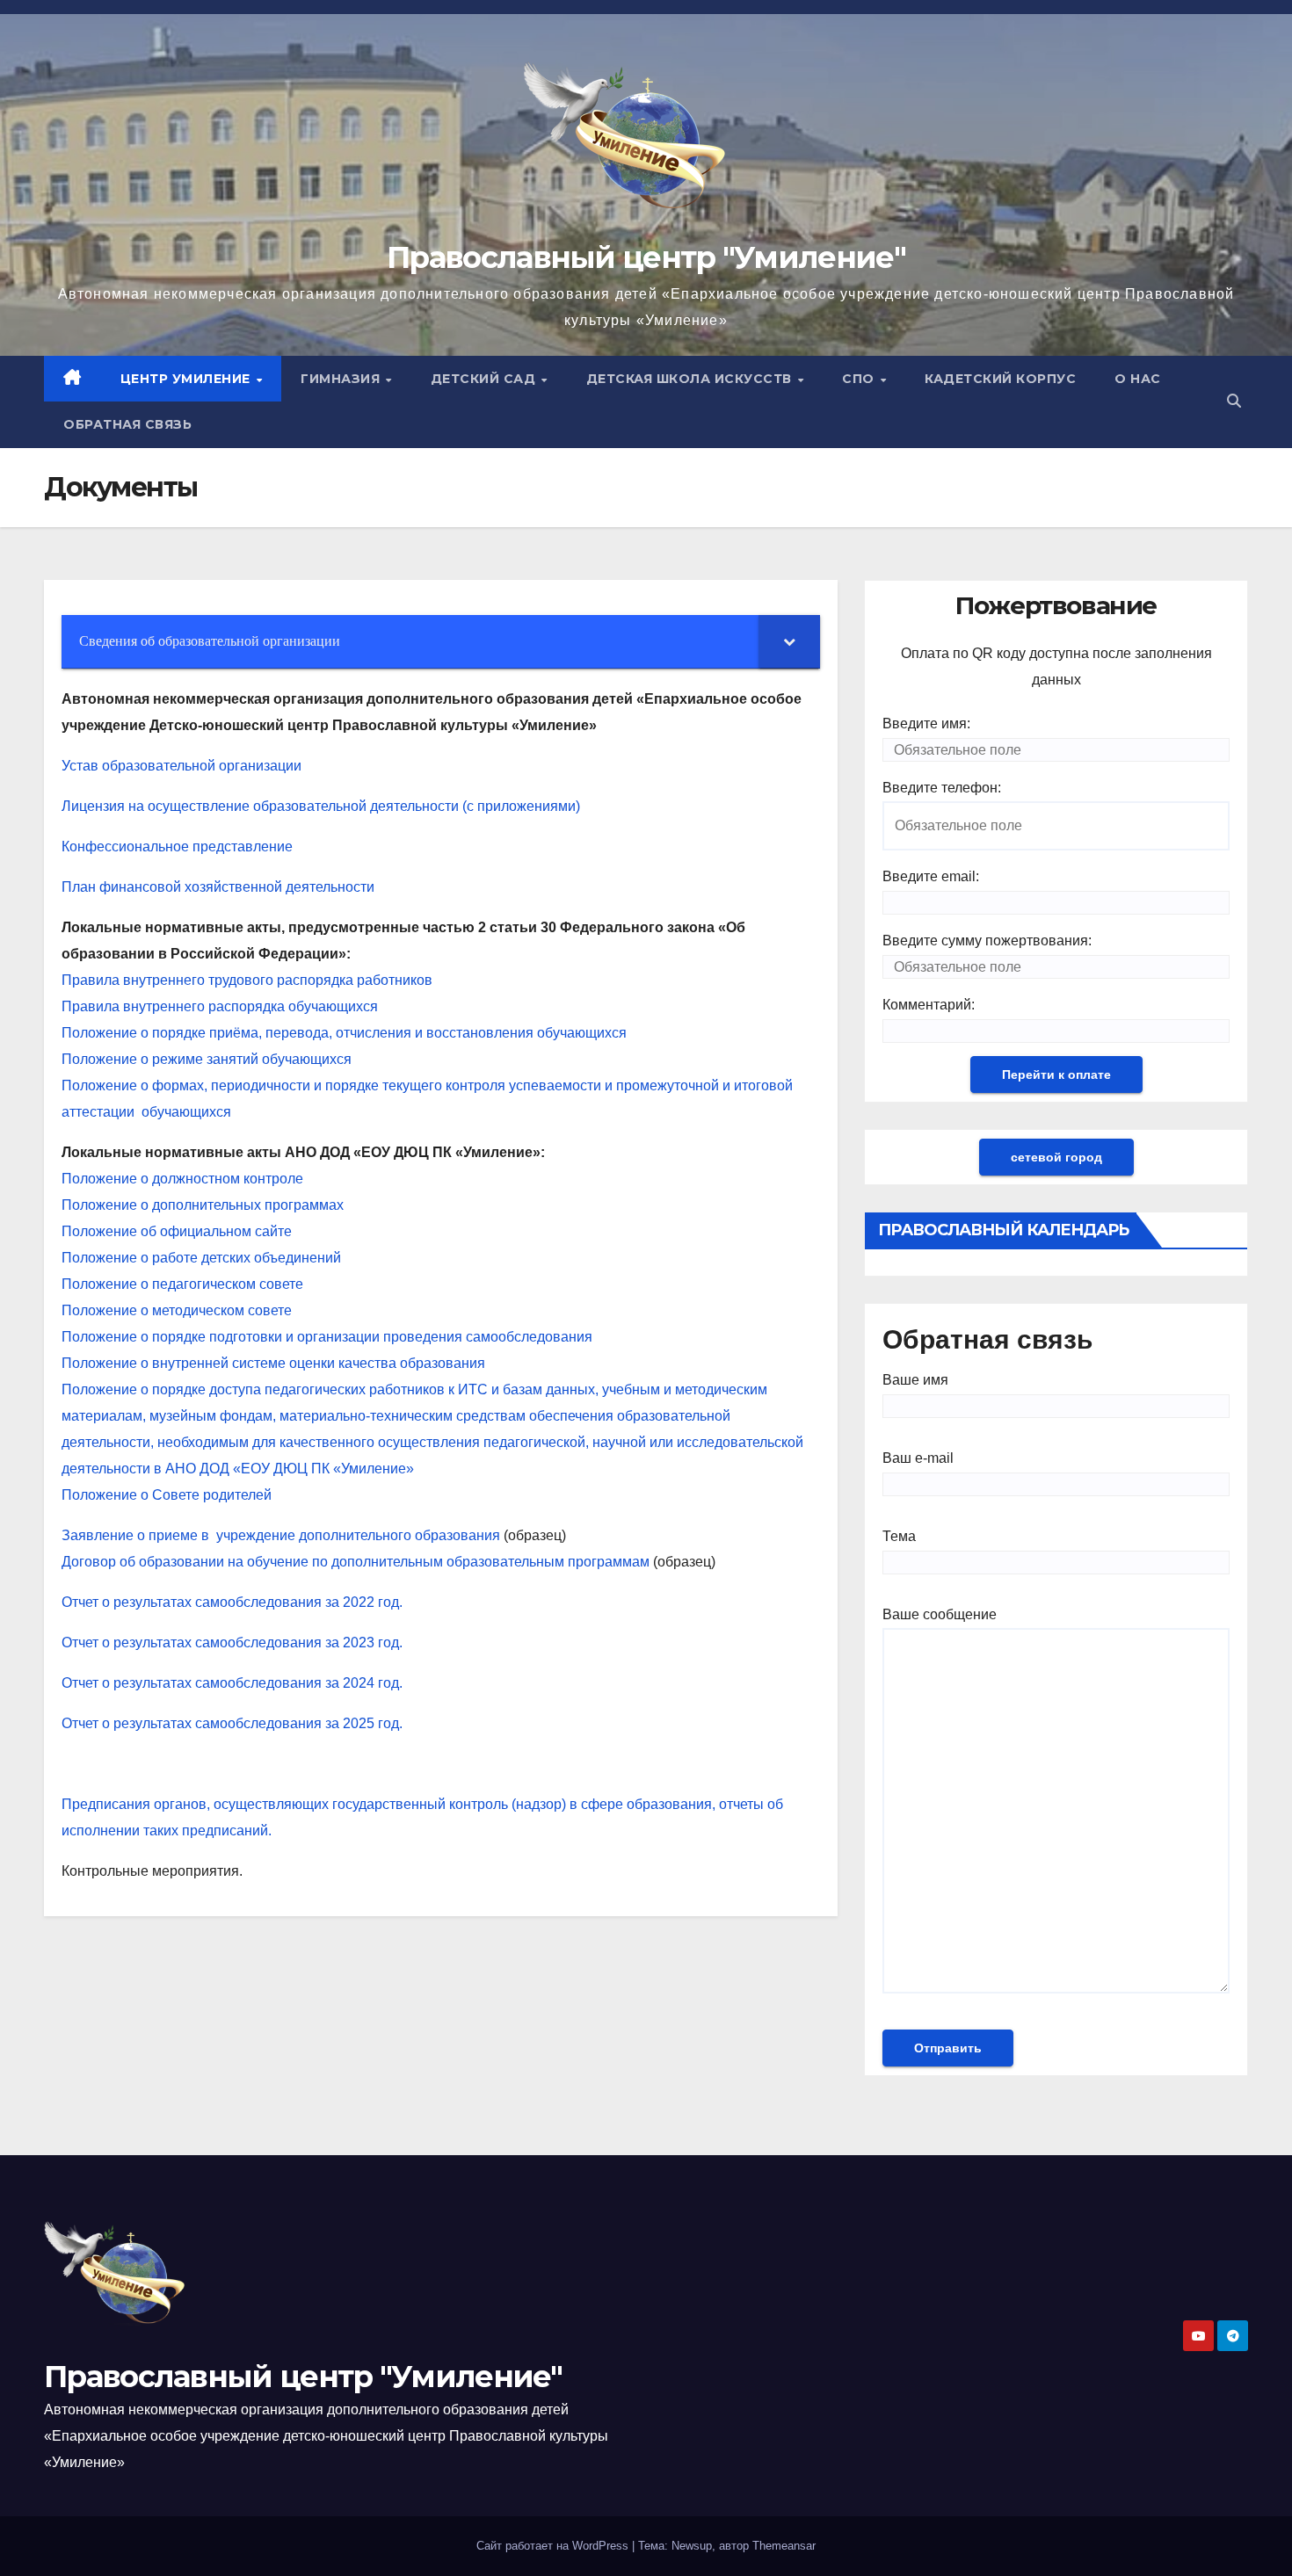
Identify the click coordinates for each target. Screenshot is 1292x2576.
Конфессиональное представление (177, 847)
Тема (899, 1536)
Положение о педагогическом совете (182, 1284)
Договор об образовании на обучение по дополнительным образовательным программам (356, 1562)
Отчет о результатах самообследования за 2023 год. (232, 1643)
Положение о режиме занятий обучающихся (207, 1059)
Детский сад (485, 379)
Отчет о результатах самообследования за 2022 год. (232, 1602)
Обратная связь (127, 424)
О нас (1138, 379)
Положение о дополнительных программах (203, 1205)
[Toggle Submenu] (789, 642)
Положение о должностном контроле (182, 1179)
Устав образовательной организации (181, 766)
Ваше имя (915, 1380)
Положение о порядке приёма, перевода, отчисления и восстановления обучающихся (346, 1033)
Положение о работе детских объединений (201, 1258)
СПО (860, 379)
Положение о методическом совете (177, 1310)
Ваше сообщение (940, 1614)
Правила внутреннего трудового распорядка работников (247, 980)
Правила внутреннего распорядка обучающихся (221, 1006)
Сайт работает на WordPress (554, 2546)
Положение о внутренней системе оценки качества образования (273, 1363)
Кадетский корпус (1000, 379)
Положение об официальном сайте (177, 1231)
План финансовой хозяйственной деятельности (218, 887)
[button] (1234, 401)
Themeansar (784, 2546)
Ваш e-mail (918, 1458)
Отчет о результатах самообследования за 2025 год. (232, 1723)
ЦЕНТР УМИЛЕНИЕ (188, 379)
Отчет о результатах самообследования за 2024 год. (232, 1683)
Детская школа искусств (691, 379)
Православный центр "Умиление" (646, 257)
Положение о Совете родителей (167, 1495)
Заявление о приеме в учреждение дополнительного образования (281, 1535)
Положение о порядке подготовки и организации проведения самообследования (327, 1337)
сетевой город (1056, 1157)
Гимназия (342, 379)
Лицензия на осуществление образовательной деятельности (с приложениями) (321, 806)
